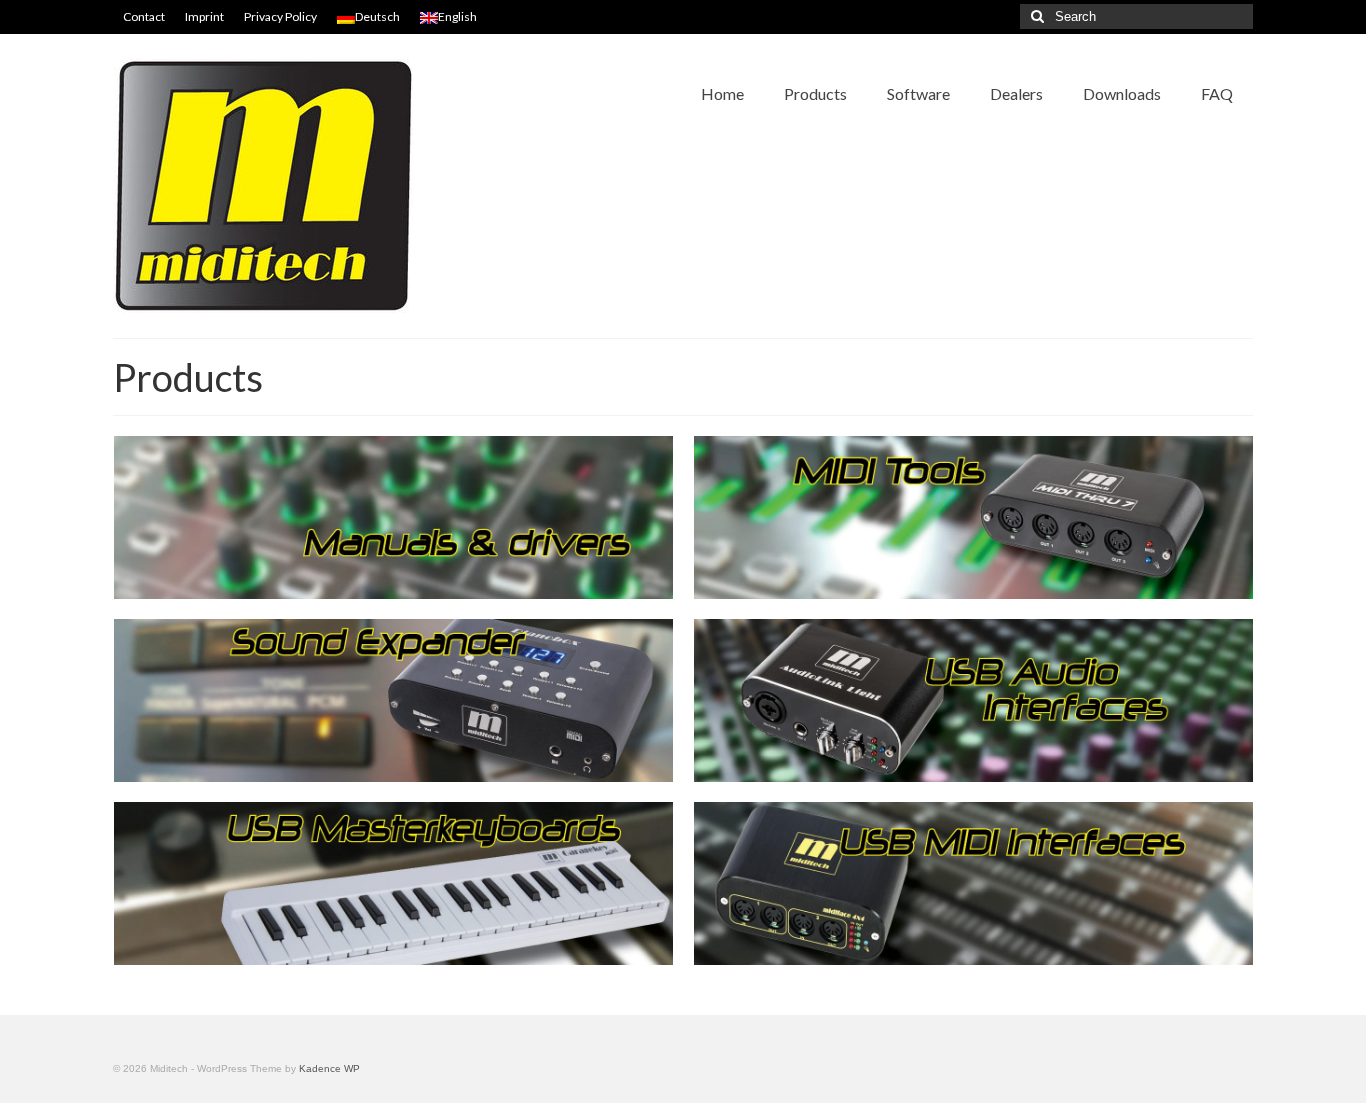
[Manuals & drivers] (393, 517)
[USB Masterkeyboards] (393, 883)
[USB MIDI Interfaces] (973, 883)
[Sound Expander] (393, 700)
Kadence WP (329, 1068)
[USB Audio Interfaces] (973, 700)
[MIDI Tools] (973, 517)
